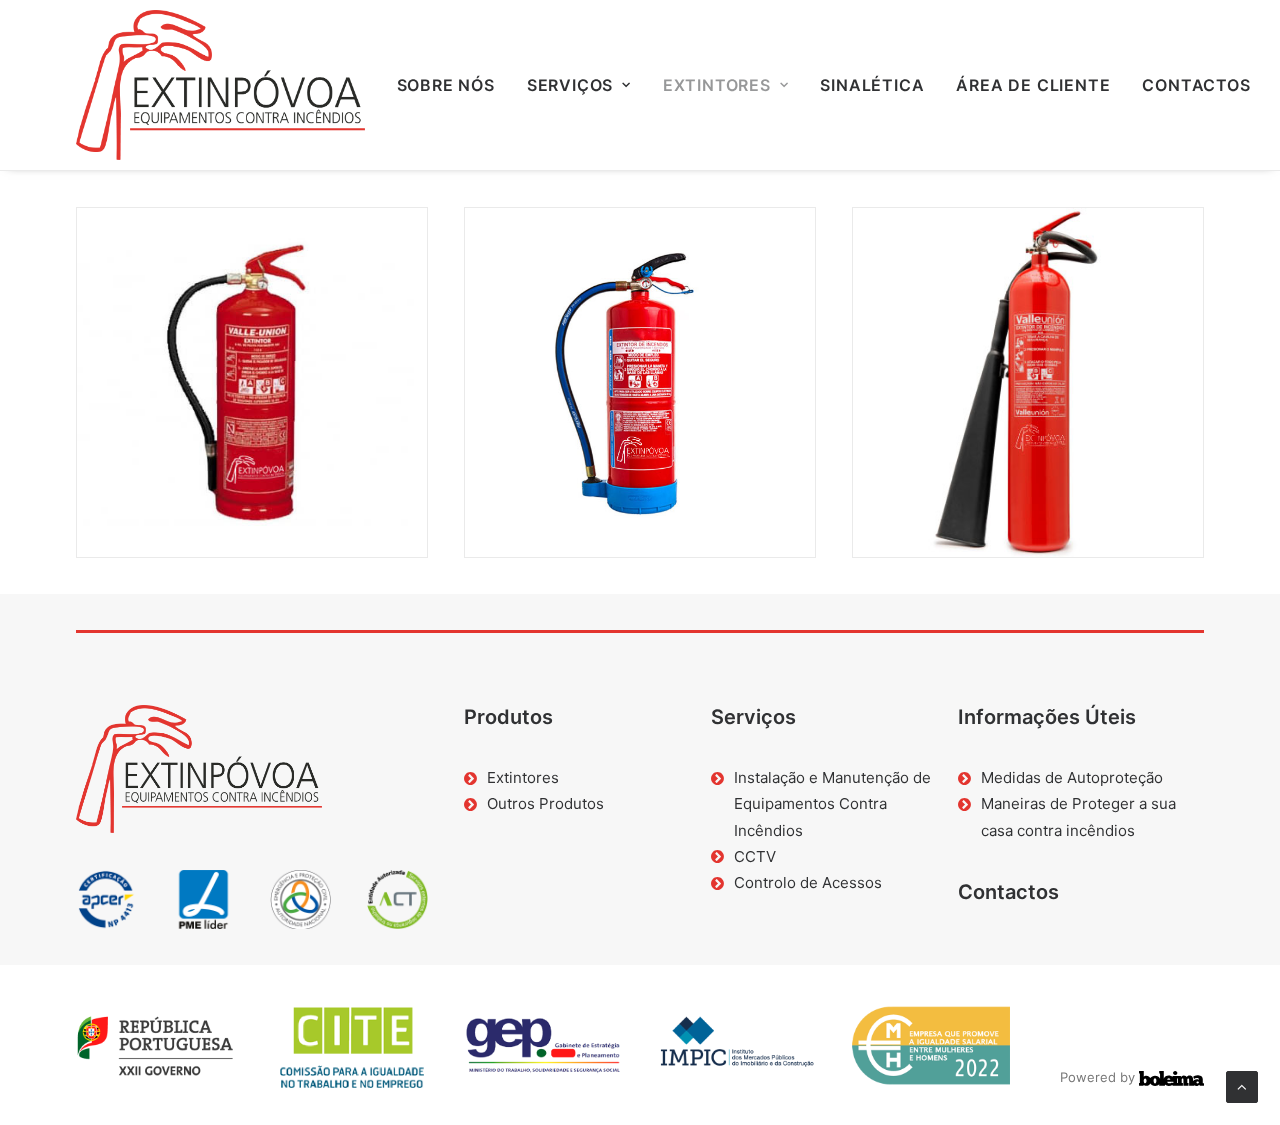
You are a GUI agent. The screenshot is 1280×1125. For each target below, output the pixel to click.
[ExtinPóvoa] (220, 85)
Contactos (1196, 85)
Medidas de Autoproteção (1072, 777)
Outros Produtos (545, 803)
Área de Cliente (1033, 85)
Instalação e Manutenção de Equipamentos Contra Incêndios (832, 804)
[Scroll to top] (1242, 1085)
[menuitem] (446, 85)
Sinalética (872, 85)
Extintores (717, 85)
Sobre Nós (446, 85)
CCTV (755, 856)
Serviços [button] (570, 85)
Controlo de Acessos (808, 882)
